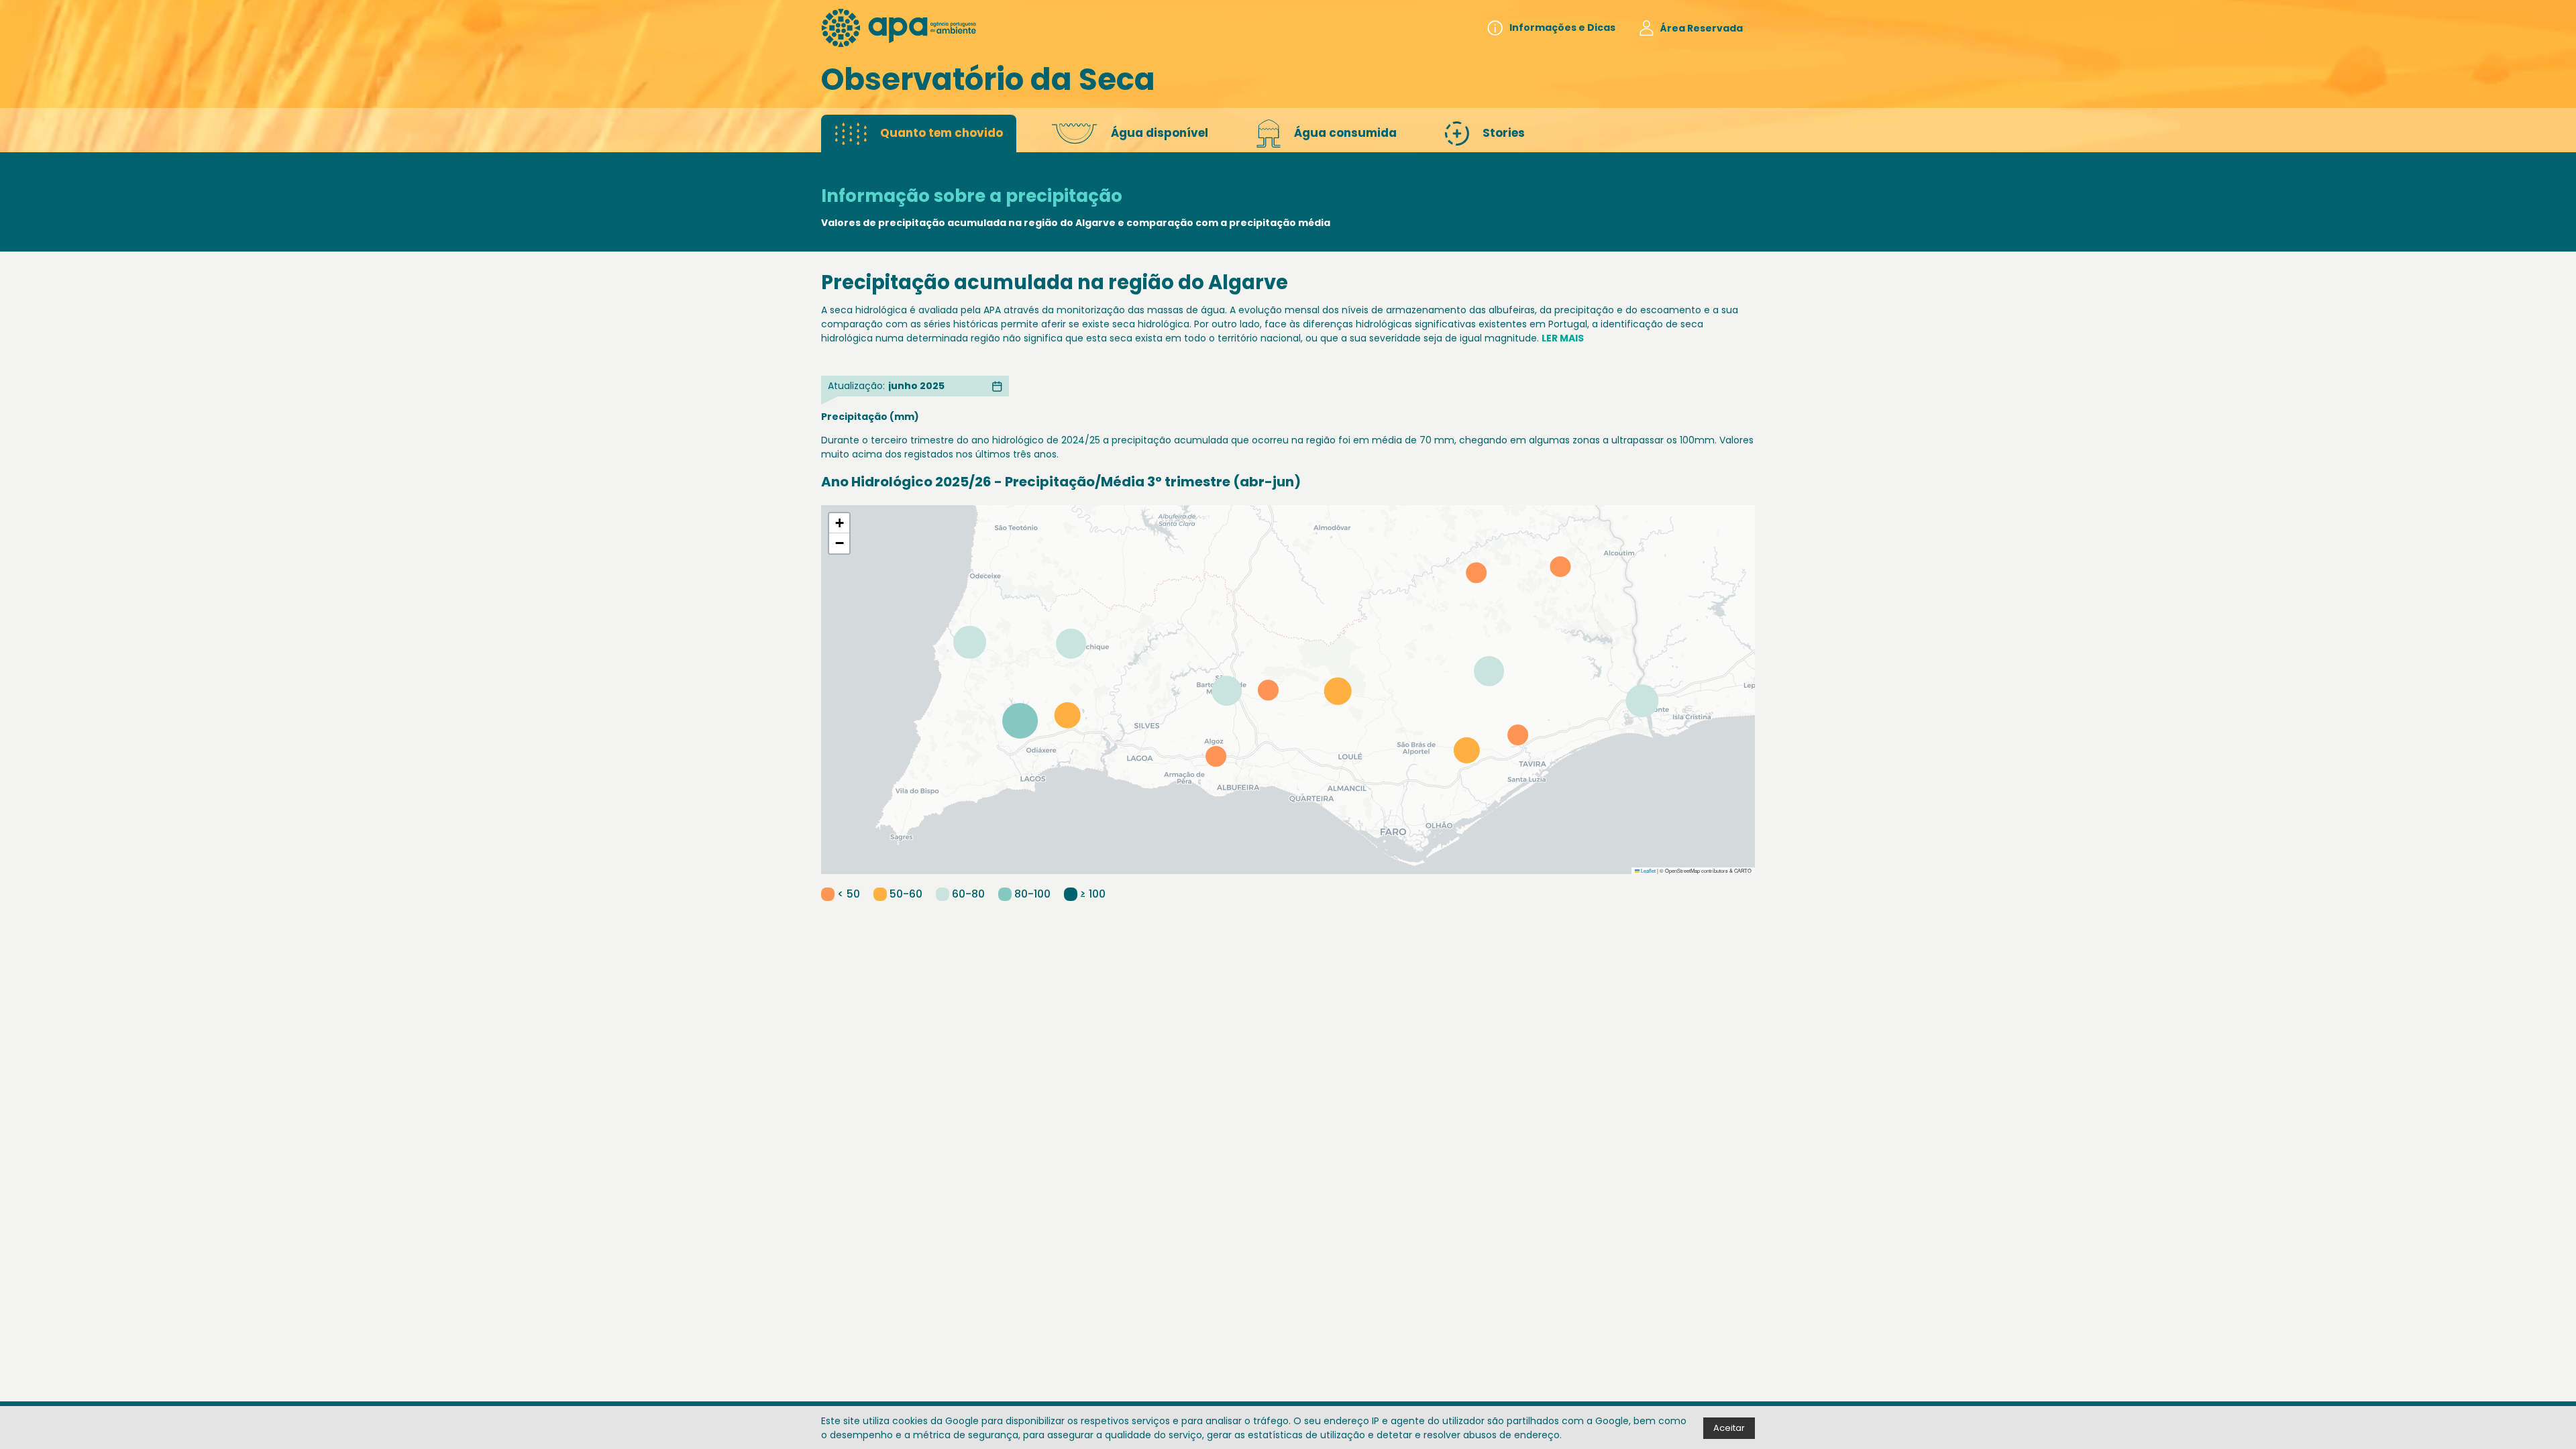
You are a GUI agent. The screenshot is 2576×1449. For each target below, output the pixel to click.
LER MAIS (1563, 338)
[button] (839, 523)
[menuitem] (1551, 28)
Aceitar (1729, 1428)
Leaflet (1648, 870)
